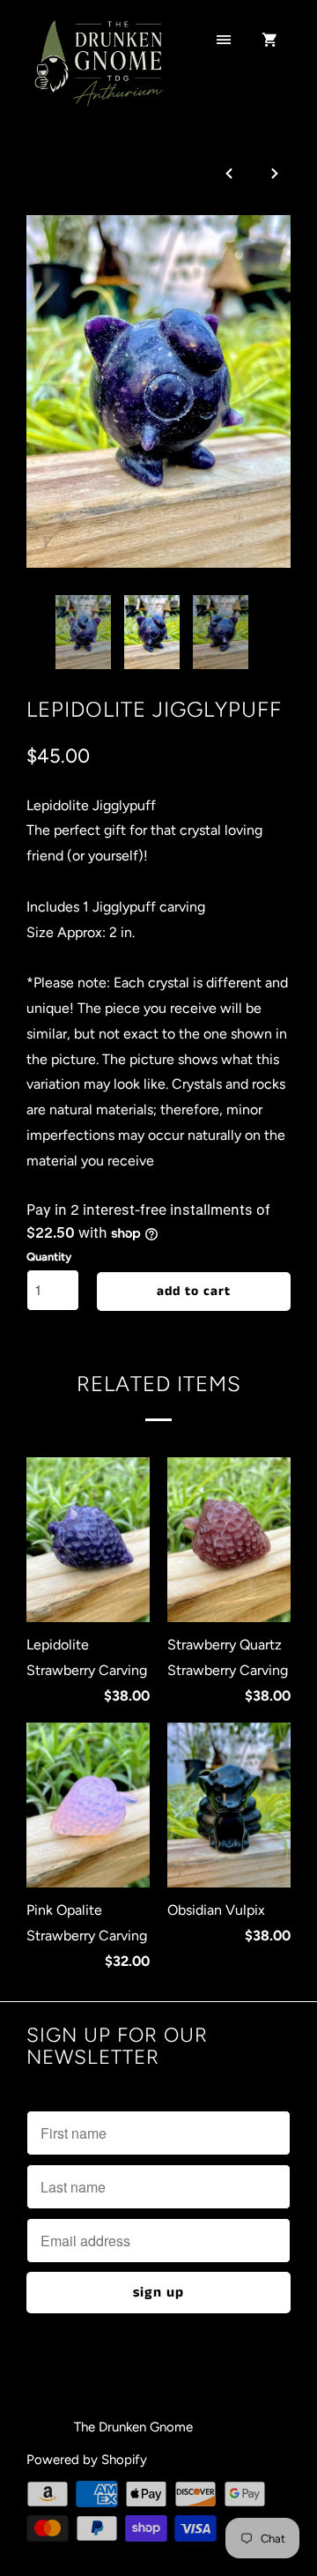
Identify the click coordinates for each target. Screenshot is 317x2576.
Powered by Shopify (87, 2460)
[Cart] (269, 41)
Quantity (49, 1257)
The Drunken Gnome (135, 2427)
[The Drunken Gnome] (97, 73)
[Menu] (224, 41)
